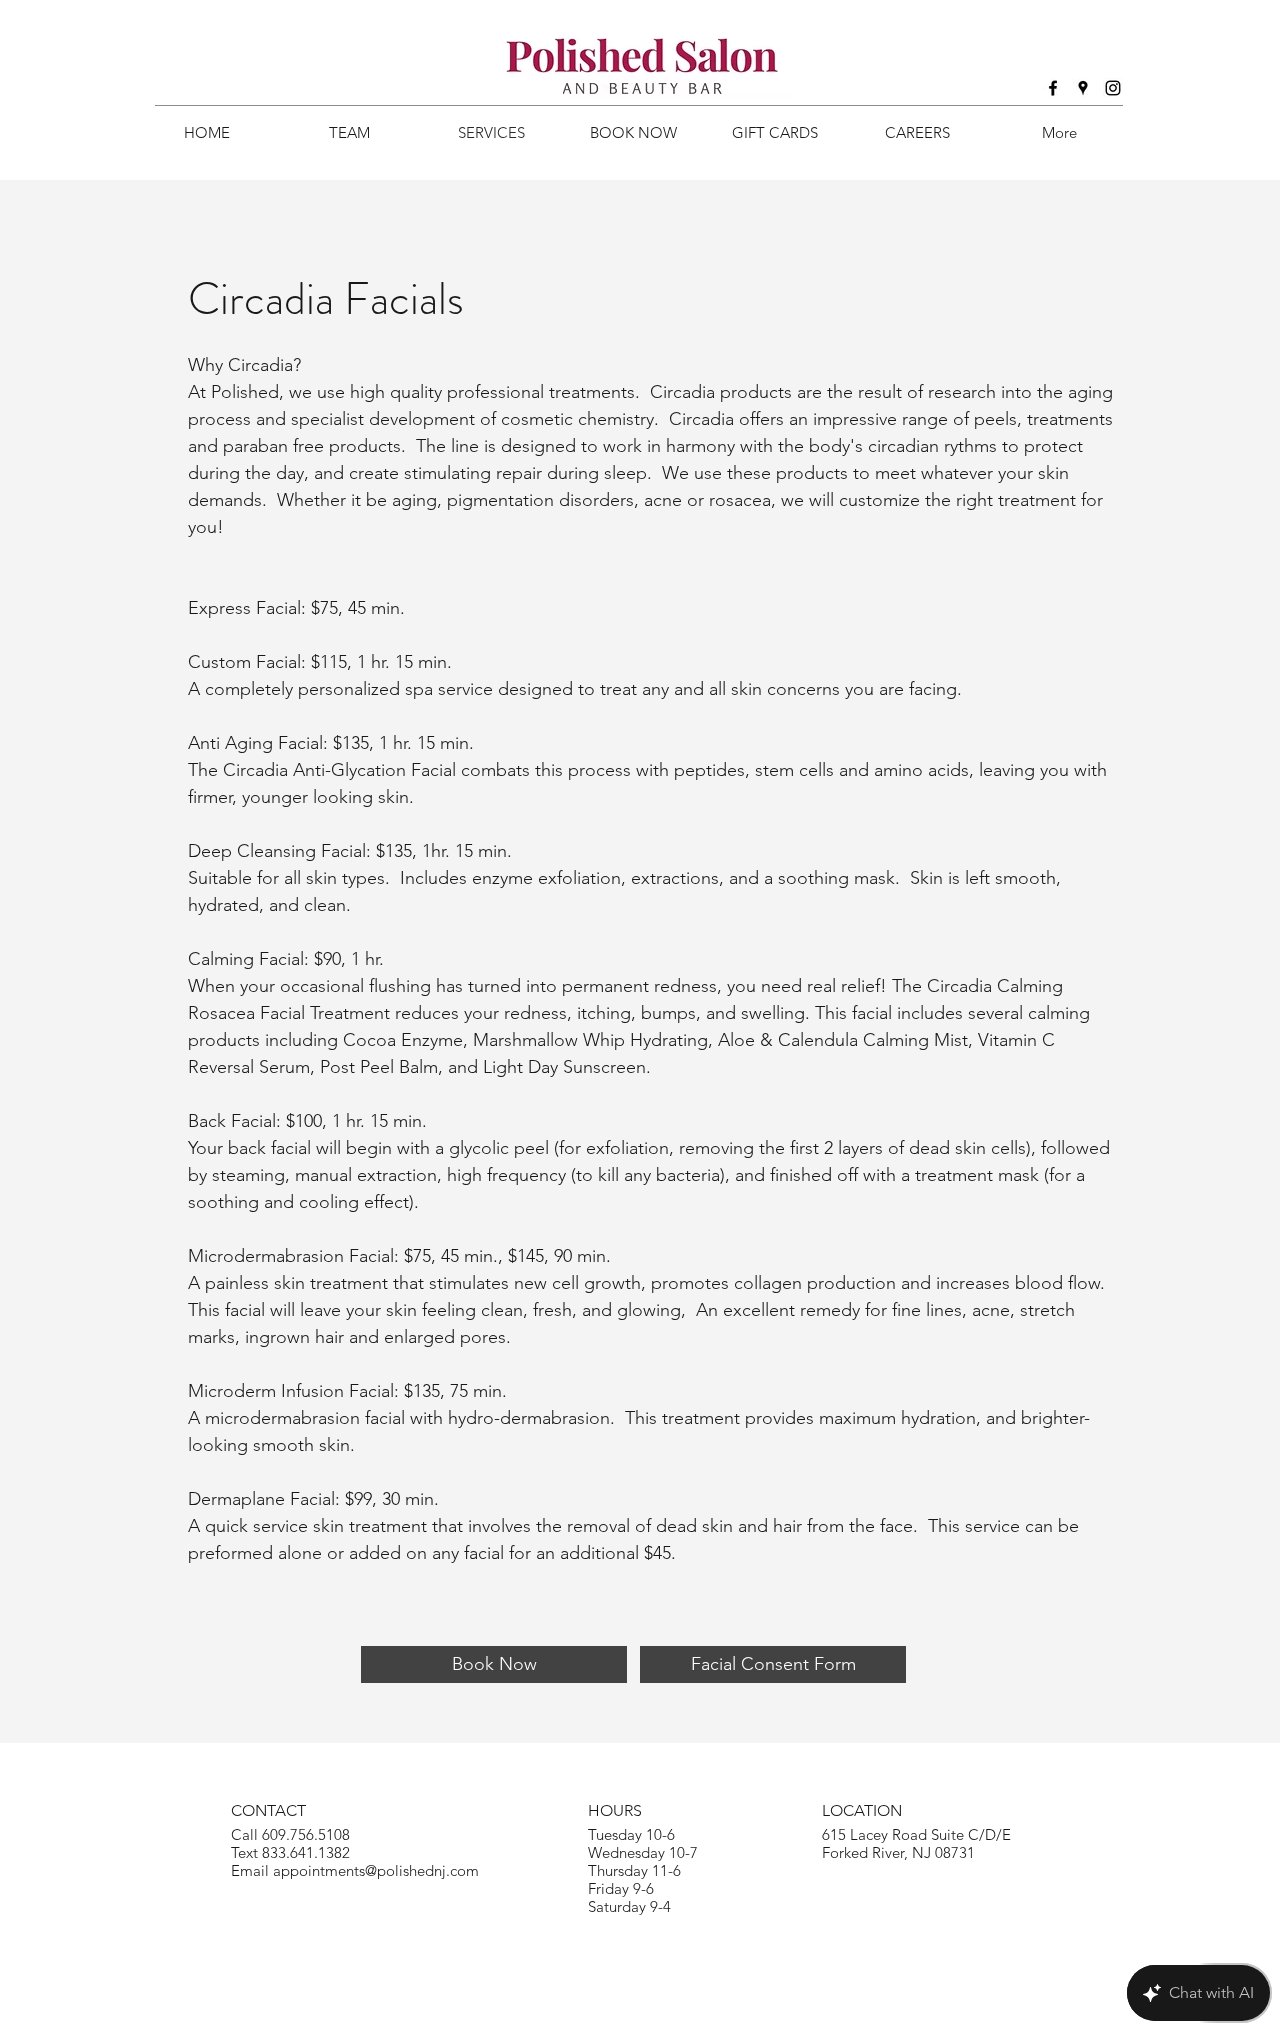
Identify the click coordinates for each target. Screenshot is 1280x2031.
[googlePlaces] (1083, 88)
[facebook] (1053, 88)
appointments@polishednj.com (376, 1870)
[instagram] (1113, 88)
